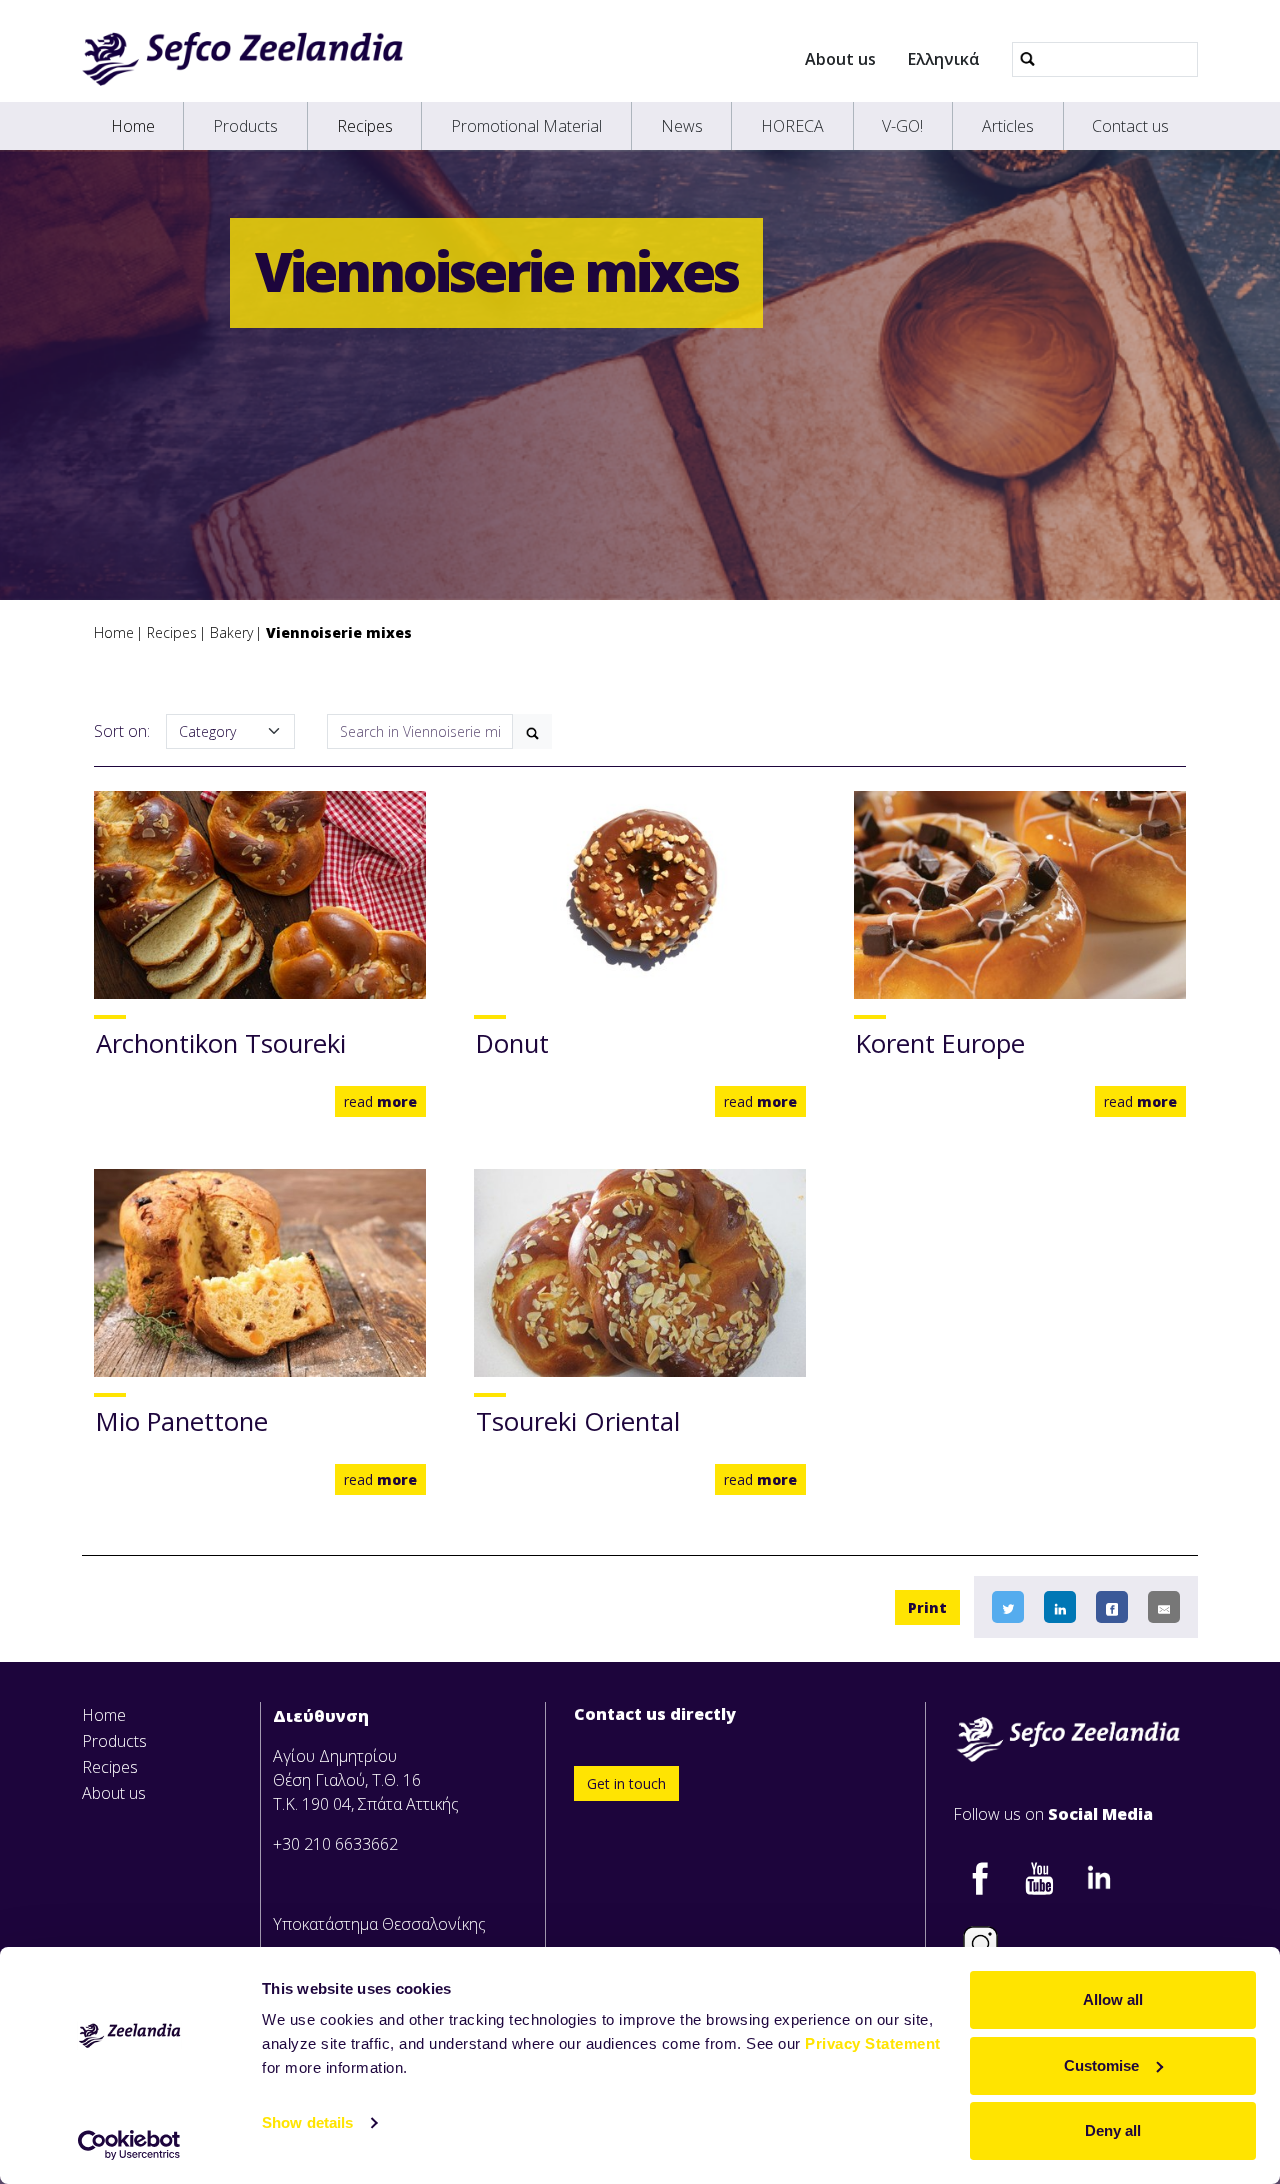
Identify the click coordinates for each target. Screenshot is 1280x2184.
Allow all (1113, 1999)
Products (245, 126)
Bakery (231, 632)
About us (840, 59)
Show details (307, 2122)
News (682, 126)
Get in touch (626, 1783)
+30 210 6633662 (335, 1844)
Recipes (365, 126)
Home (133, 126)
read (380, 1101)
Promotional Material (526, 126)
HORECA (792, 126)
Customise (1101, 2065)
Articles (1008, 126)
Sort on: (122, 731)
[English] (242, 59)
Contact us (1130, 126)
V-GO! (902, 126)
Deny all (1113, 2130)
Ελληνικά (944, 59)
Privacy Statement (873, 2043)
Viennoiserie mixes (339, 632)
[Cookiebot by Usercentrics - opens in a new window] (129, 2145)
